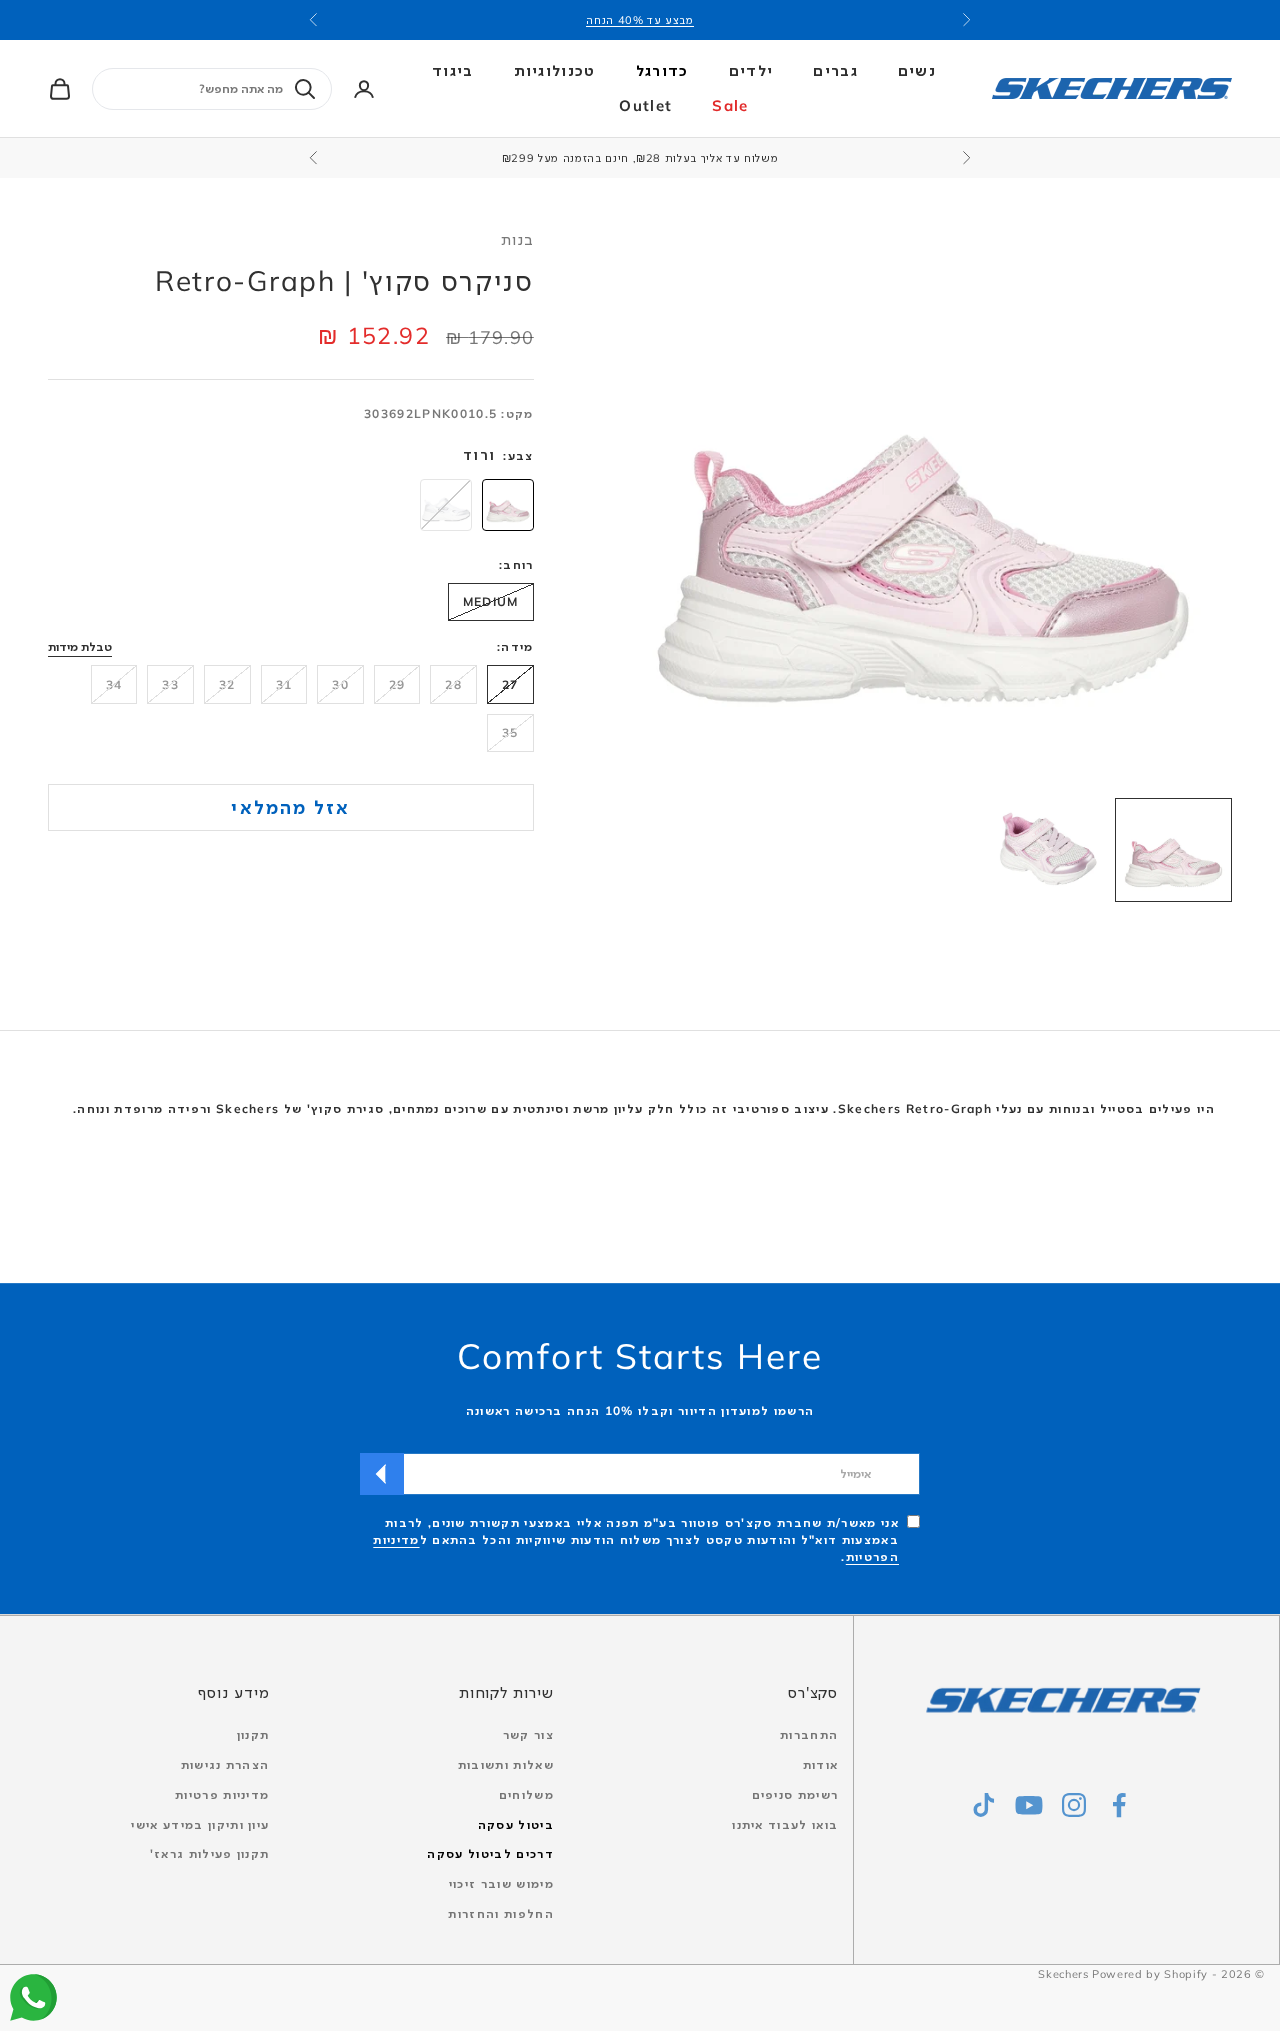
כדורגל (662, 70)
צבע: (518, 455)
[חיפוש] (305, 89)
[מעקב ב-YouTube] (1029, 1805)
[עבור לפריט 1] (1173, 850)
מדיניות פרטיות (222, 1794)
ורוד (479, 455)
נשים (917, 70)
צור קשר (528, 1734)
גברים (835, 70)
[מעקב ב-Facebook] (1119, 1805)
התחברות (809, 1734)
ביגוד (453, 70)
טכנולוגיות (555, 70)
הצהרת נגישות (225, 1764)
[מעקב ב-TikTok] (984, 1805)
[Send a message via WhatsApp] (33, 1997)
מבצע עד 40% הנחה (640, 20)
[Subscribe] (382, 1474)
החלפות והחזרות (500, 1913)
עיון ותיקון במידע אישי (200, 1824)
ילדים (751, 70)
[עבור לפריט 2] (1048, 850)
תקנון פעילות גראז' (210, 1853)
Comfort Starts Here (640, 1356)
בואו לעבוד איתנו (785, 1824)
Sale (730, 105)
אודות (821, 1764)
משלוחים (526, 1794)
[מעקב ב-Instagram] (1074, 1805)
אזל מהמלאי (290, 807)
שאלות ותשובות (506, 1764)
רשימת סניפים (795, 1794)
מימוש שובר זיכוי (501, 1883)
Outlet (645, 105)
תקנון (253, 1734)
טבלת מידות (80, 647)
